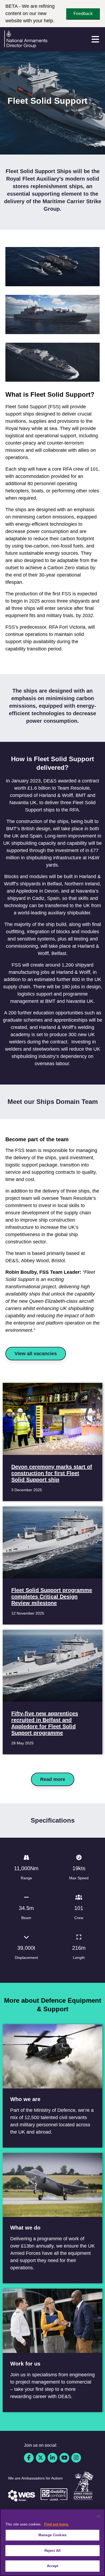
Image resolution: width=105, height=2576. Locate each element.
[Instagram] (76, 2458)
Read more (53, 1779)
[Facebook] (29, 2458)
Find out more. (57, 2524)
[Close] (99, 2516)
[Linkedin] (52, 2458)
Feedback (83, 14)
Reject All (52, 2551)
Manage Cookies (52, 2535)
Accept (53, 2566)
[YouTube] (64, 2458)
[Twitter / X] (41, 2458)
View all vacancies (36, 1354)
